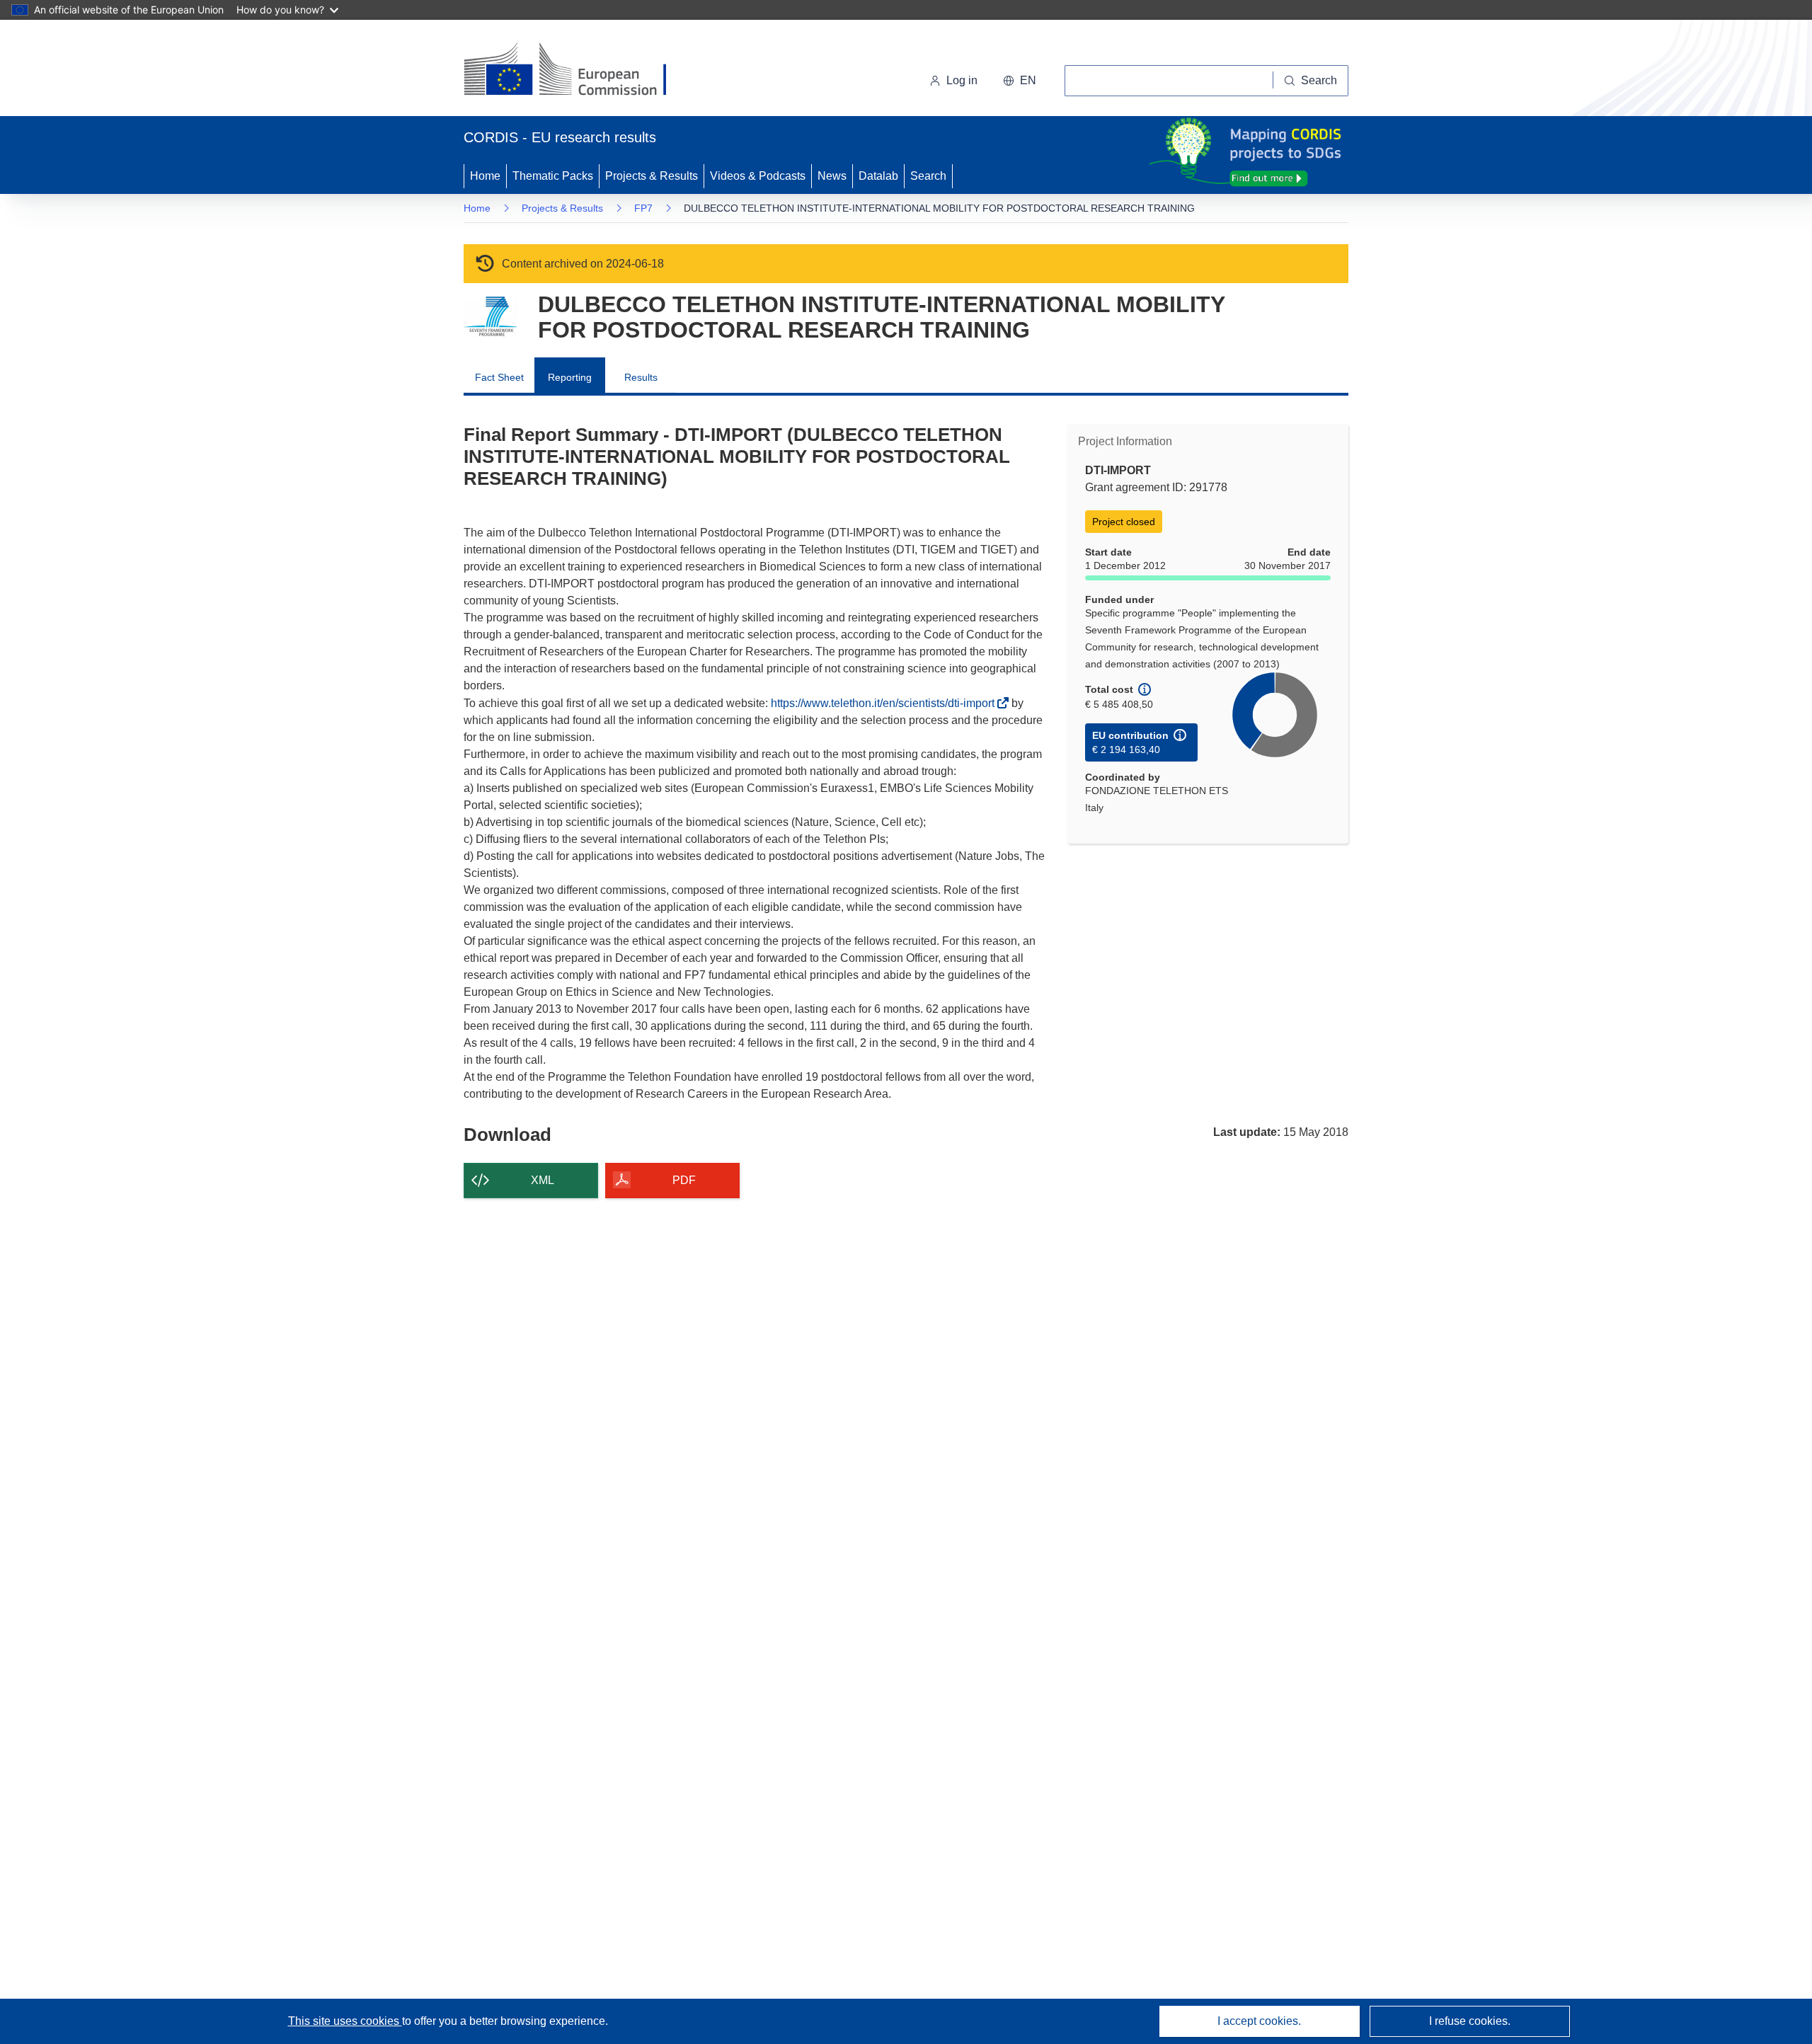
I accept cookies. (1259, 2021)
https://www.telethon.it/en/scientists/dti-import (887, 703)
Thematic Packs (553, 176)
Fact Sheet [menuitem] (499, 377)
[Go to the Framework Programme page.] (490, 317)
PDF (684, 1180)
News (832, 176)
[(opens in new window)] (578, 71)
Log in (962, 80)
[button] (1020, 81)
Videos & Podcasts (758, 176)
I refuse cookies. (1470, 2021)
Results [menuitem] (641, 377)
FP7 (643, 208)
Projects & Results (652, 176)
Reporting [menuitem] (570, 377)
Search (928, 176)
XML (543, 1180)
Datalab (878, 176)
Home (485, 176)
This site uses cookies (345, 2021)
